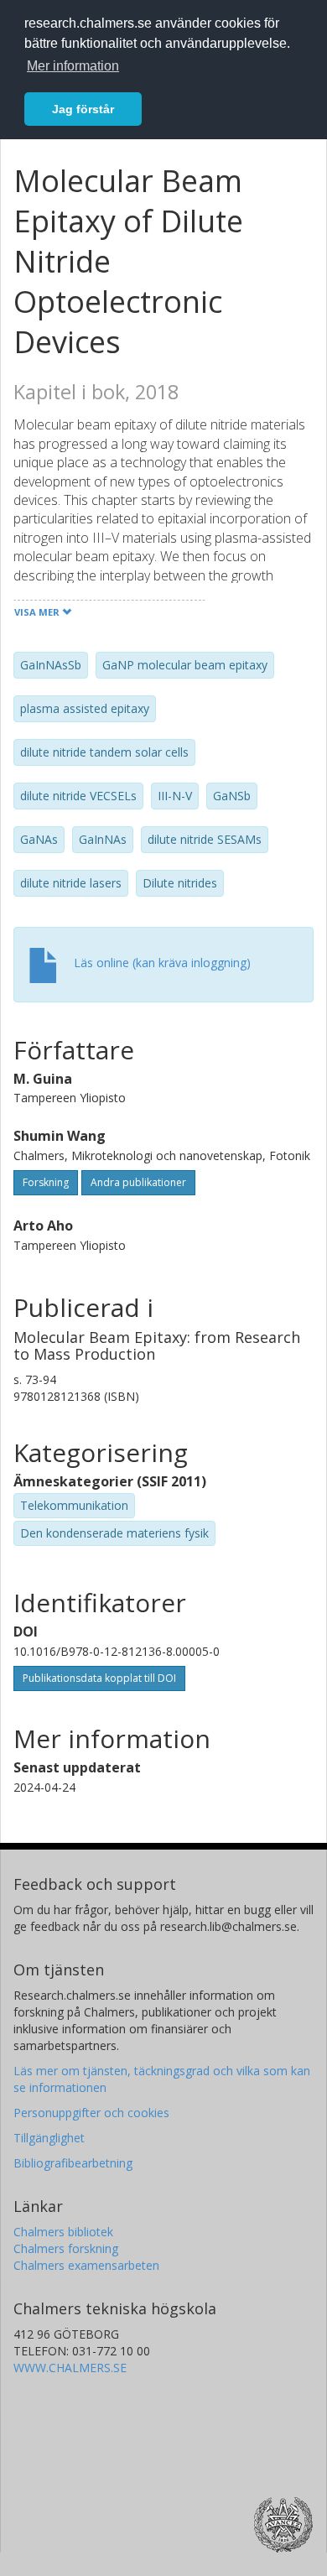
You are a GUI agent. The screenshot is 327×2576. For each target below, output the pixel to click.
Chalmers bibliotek (63, 2232)
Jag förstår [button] (83, 109)
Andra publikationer (138, 1182)
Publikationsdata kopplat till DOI (99, 1678)
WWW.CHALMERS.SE (70, 2368)
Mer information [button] (73, 66)
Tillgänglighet (49, 2138)
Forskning (46, 1182)
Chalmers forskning (66, 2248)
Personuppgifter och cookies (91, 2113)
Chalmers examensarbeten (86, 2265)
